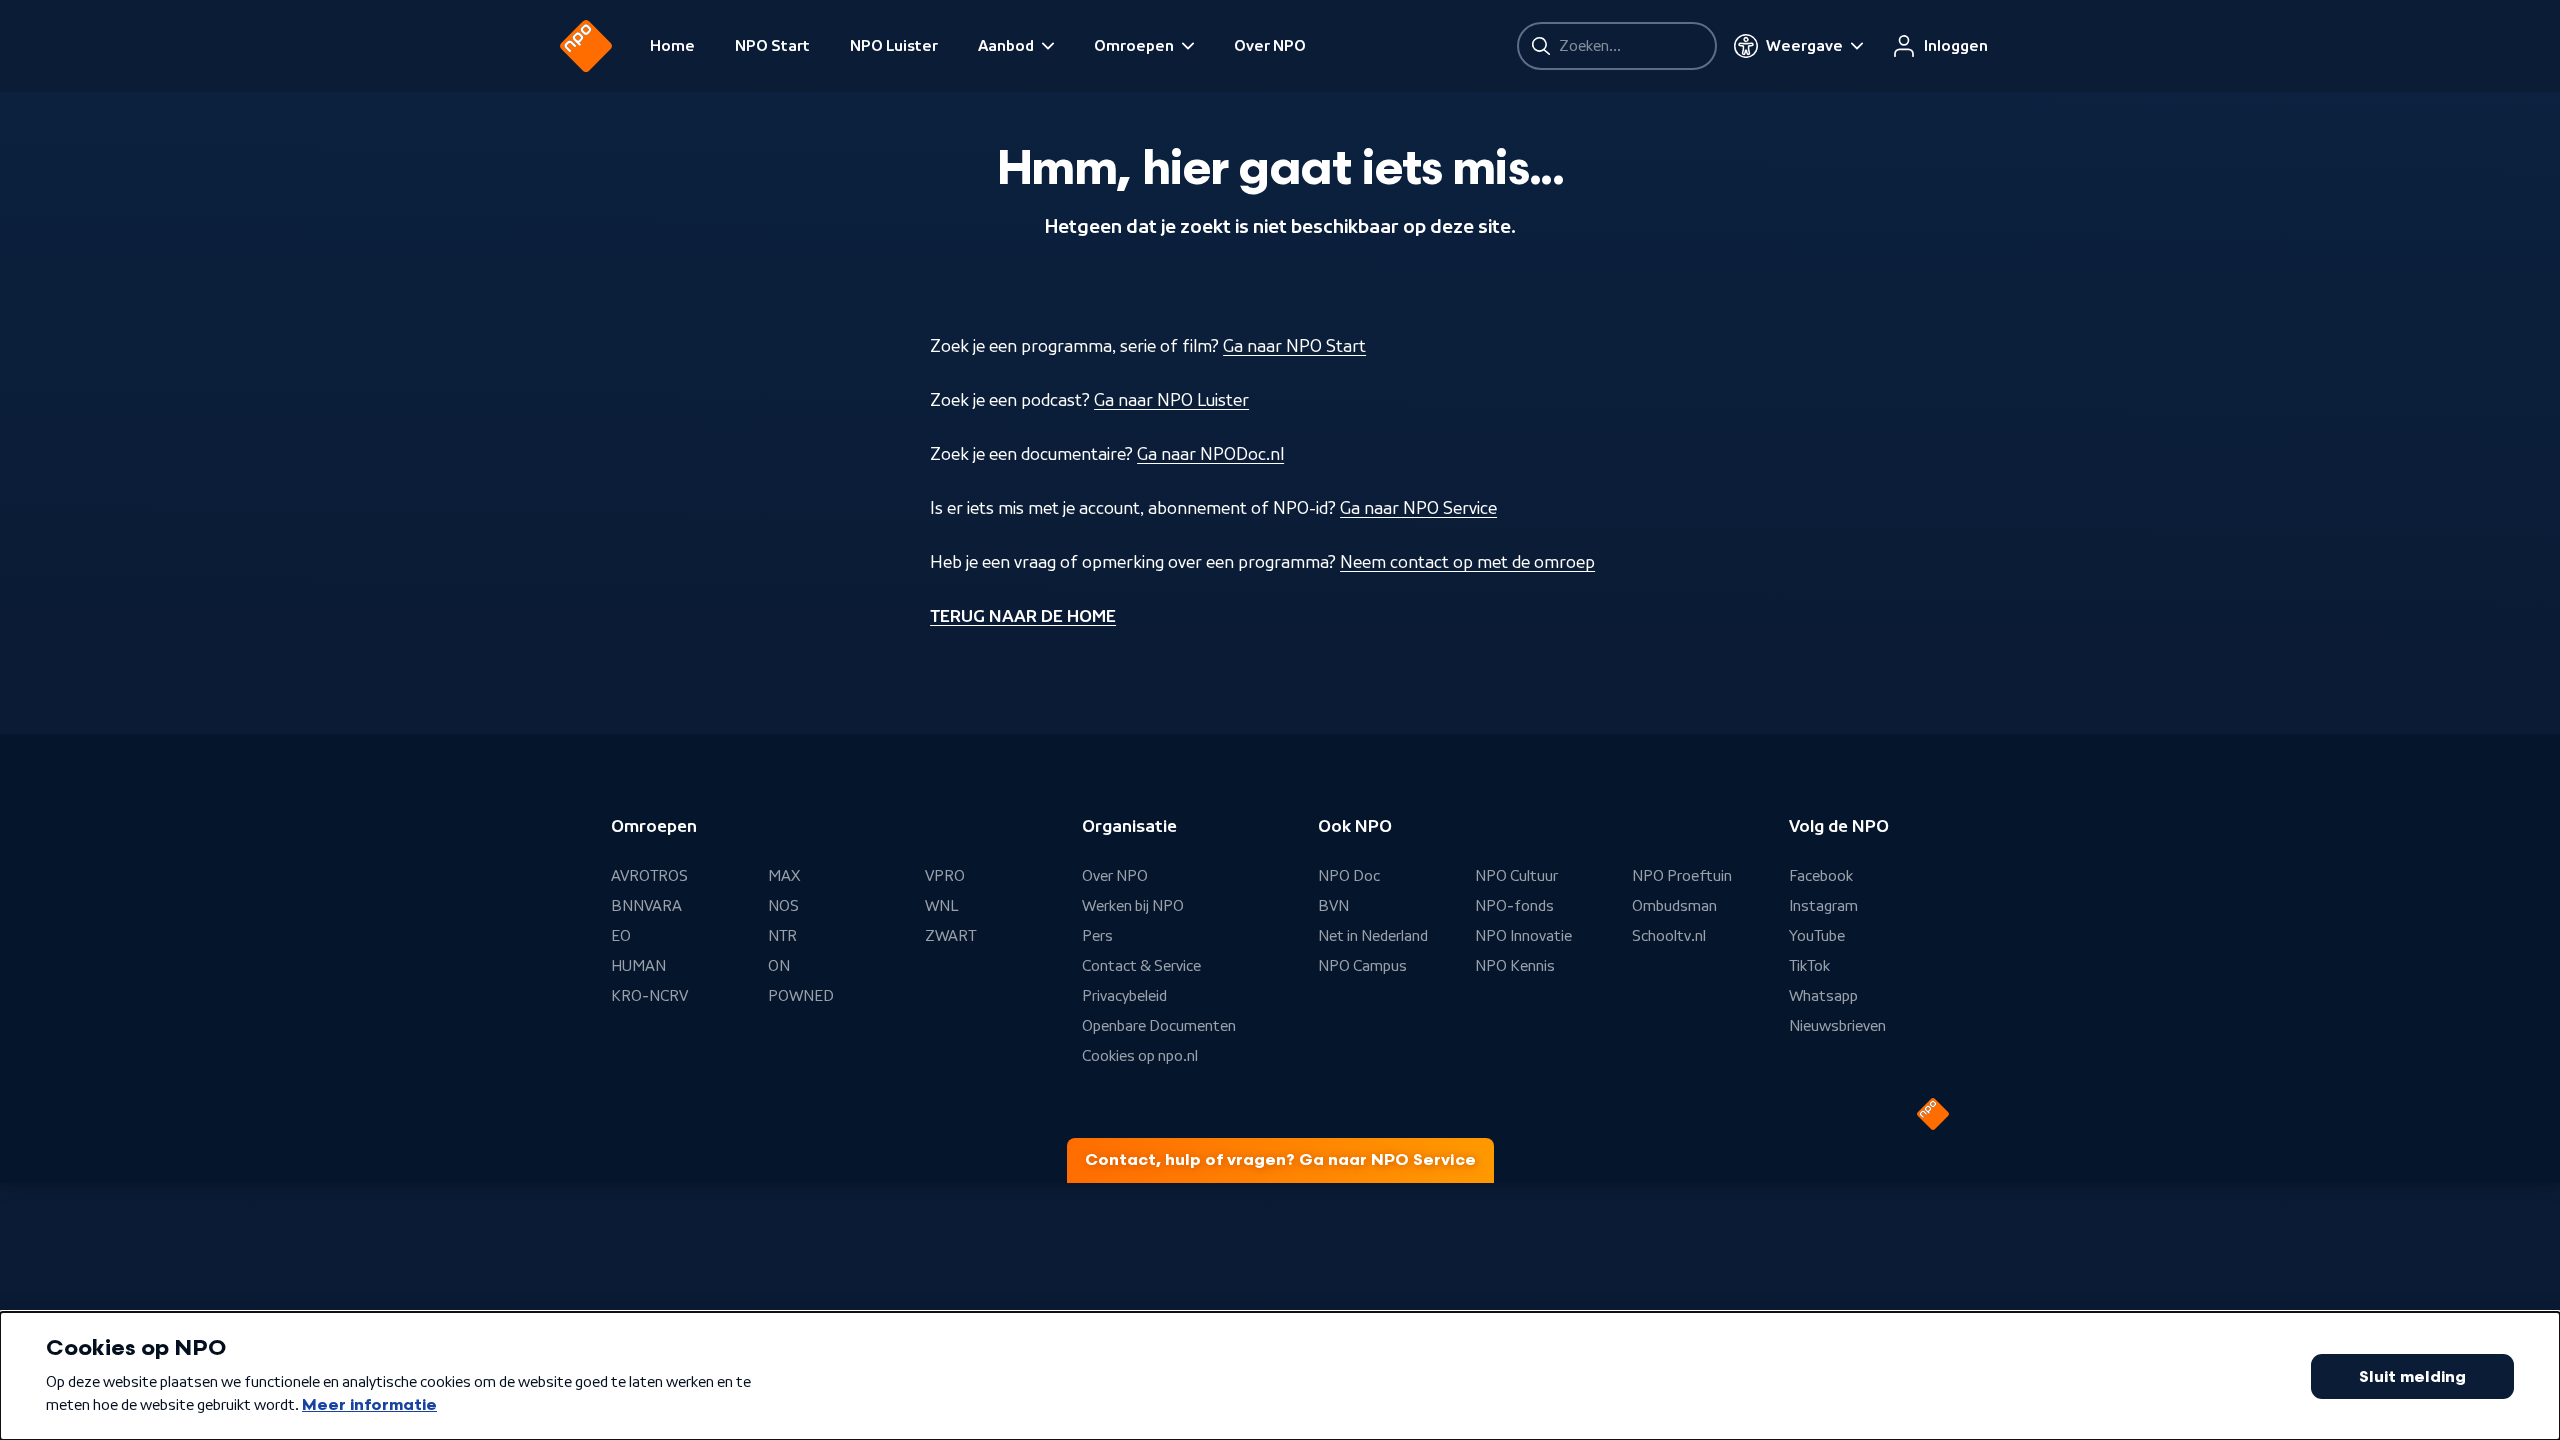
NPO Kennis (1515, 966)
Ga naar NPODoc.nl (1210, 454)
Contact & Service (1141, 966)
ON (779, 966)
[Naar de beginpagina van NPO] (586, 46)
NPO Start (772, 46)
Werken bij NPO (1133, 906)
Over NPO (1270, 46)
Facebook (1821, 876)
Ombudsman (1674, 906)
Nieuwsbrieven (1837, 1026)
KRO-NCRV (649, 996)
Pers (1097, 936)
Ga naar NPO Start (1294, 346)
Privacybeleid (1124, 996)
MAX (784, 876)
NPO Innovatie (1523, 936)
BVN (1333, 906)
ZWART (950, 936)
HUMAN (638, 966)
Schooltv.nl (1669, 936)
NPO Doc (1349, 876)
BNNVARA (646, 906)
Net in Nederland (1373, 936)
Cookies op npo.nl (1140, 1056)
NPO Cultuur (1516, 876)
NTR (782, 936)
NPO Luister (894, 46)
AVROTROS (649, 876)
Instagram (1823, 906)
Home (672, 46)
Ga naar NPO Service (1418, 508)
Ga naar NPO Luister (1171, 400)
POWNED (801, 996)
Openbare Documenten (1159, 1026)
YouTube (1817, 936)
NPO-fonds (1514, 906)
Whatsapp (1823, 996)
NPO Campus (1362, 966)
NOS (783, 906)
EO (621, 936)
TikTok (1809, 966)
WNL (942, 906)
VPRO (945, 876)
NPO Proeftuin (1682, 876)
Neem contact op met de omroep (1467, 562)
